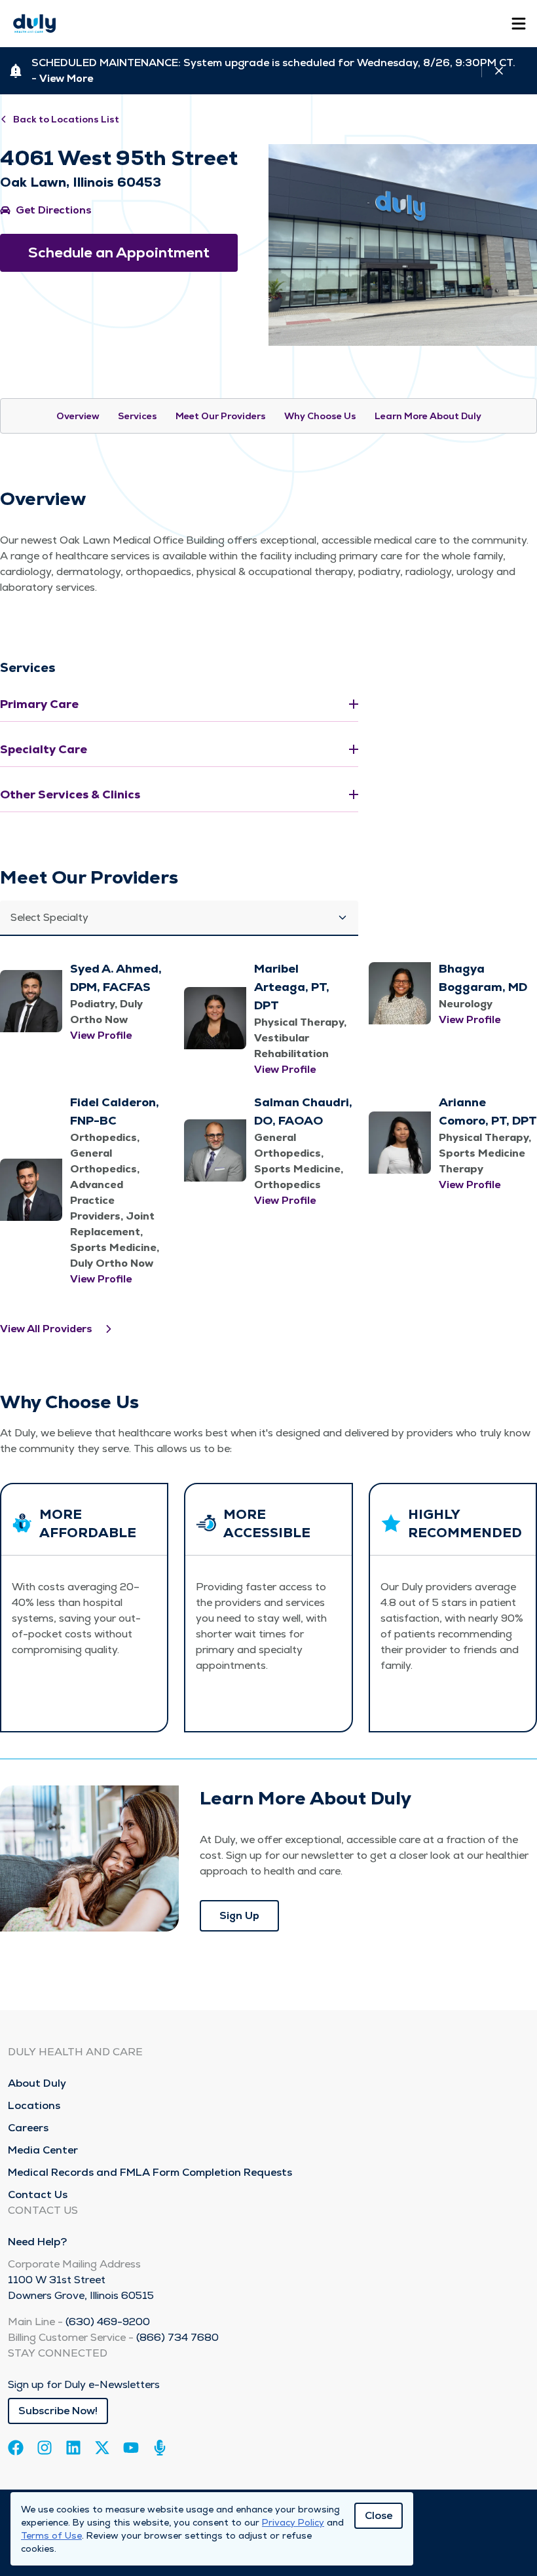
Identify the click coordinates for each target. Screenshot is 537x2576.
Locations (34, 2105)
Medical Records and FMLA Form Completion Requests (150, 2172)
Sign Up (239, 1915)
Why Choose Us (320, 416)
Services (138, 416)
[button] (179, 918)
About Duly (37, 2083)
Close (379, 2515)
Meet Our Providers (221, 416)
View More (66, 78)
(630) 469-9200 (108, 2322)
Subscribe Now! (58, 2411)
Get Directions (54, 210)
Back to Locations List (66, 119)
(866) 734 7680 (177, 2337)
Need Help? (37, 2242)
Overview (78, 416)
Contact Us (38, 2194)
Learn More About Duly (428, 416)
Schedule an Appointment (119, 252)
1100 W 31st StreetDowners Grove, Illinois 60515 (81, 2287)
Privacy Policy (293, 2522)
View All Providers (46, 1329)
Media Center (43, 2150)
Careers (28, 2128)
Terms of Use (51, 2535)
